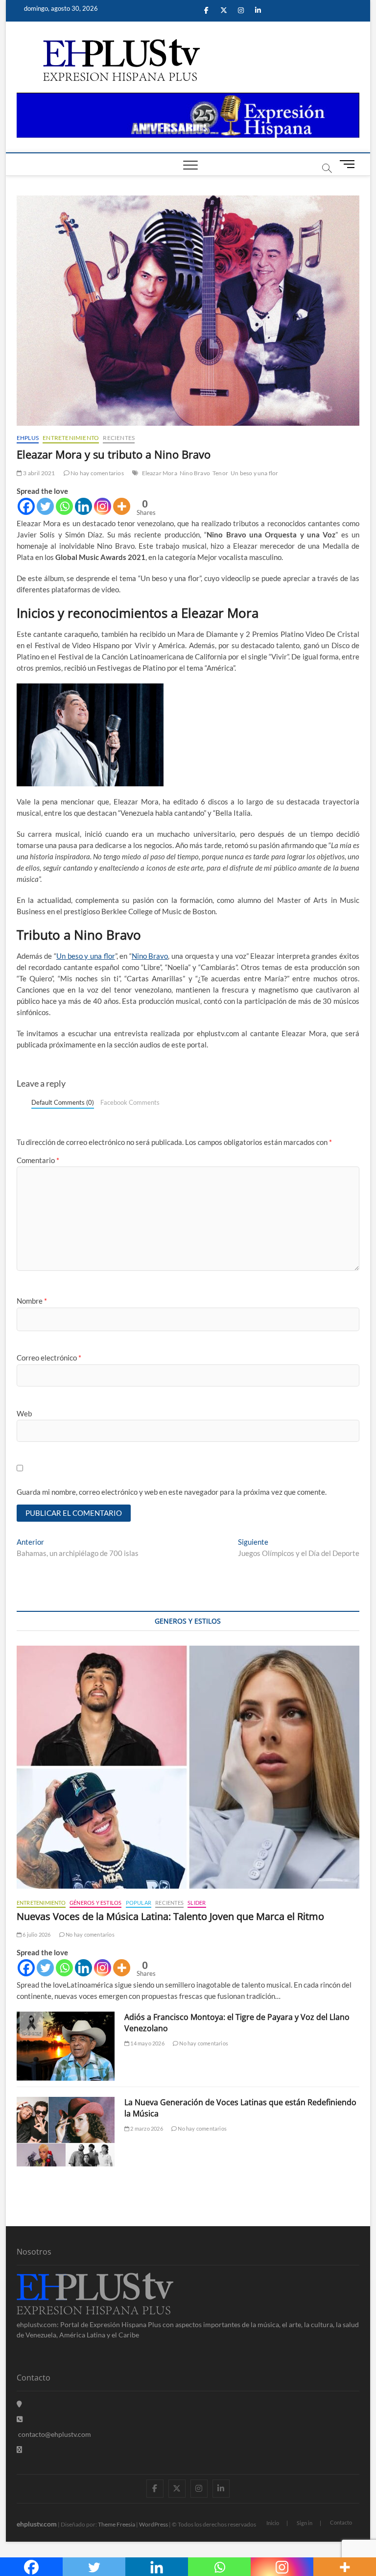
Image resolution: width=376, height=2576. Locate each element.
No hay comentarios (97, 473)
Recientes (119, 438)
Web (24, 1413)
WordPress (153, 2524)
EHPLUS (28, 438)
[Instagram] (103, 506)
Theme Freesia (117, 2524)
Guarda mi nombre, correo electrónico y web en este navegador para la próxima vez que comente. (172, 1492)
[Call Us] (20, 2419)
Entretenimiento (71, 438)
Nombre (32, 1301)
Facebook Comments (130, 1102)
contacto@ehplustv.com (55, 2434)
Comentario (38, 1160)
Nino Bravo (195, 473)
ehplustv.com (37, 2524)
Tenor (220, 473)
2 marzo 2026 (146, 2128)
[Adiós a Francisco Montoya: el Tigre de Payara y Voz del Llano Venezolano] (66, 2046)
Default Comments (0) (63, 1102)
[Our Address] (19, 2404)
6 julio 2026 (36, 1934)
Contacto (341, 2522)
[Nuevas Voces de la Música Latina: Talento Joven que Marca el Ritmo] (188, 1767)
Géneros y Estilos (95, 1903)
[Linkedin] (83, 506)
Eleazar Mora (160, 473)
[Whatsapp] (64, 506)
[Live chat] (19, 2449)
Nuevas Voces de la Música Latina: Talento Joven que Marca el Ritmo (170, 1916)
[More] (122, 506)
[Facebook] (26, 506)
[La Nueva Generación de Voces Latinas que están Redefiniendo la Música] (66, 2132)
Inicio (273, 2523)
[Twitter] (45, 506)
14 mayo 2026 (147, 2043)
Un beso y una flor (255, 473)
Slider (197, 1903)
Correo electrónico (49, 1358)
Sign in (305, 2523)
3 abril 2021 (39, 473)
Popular (139, 1903)
